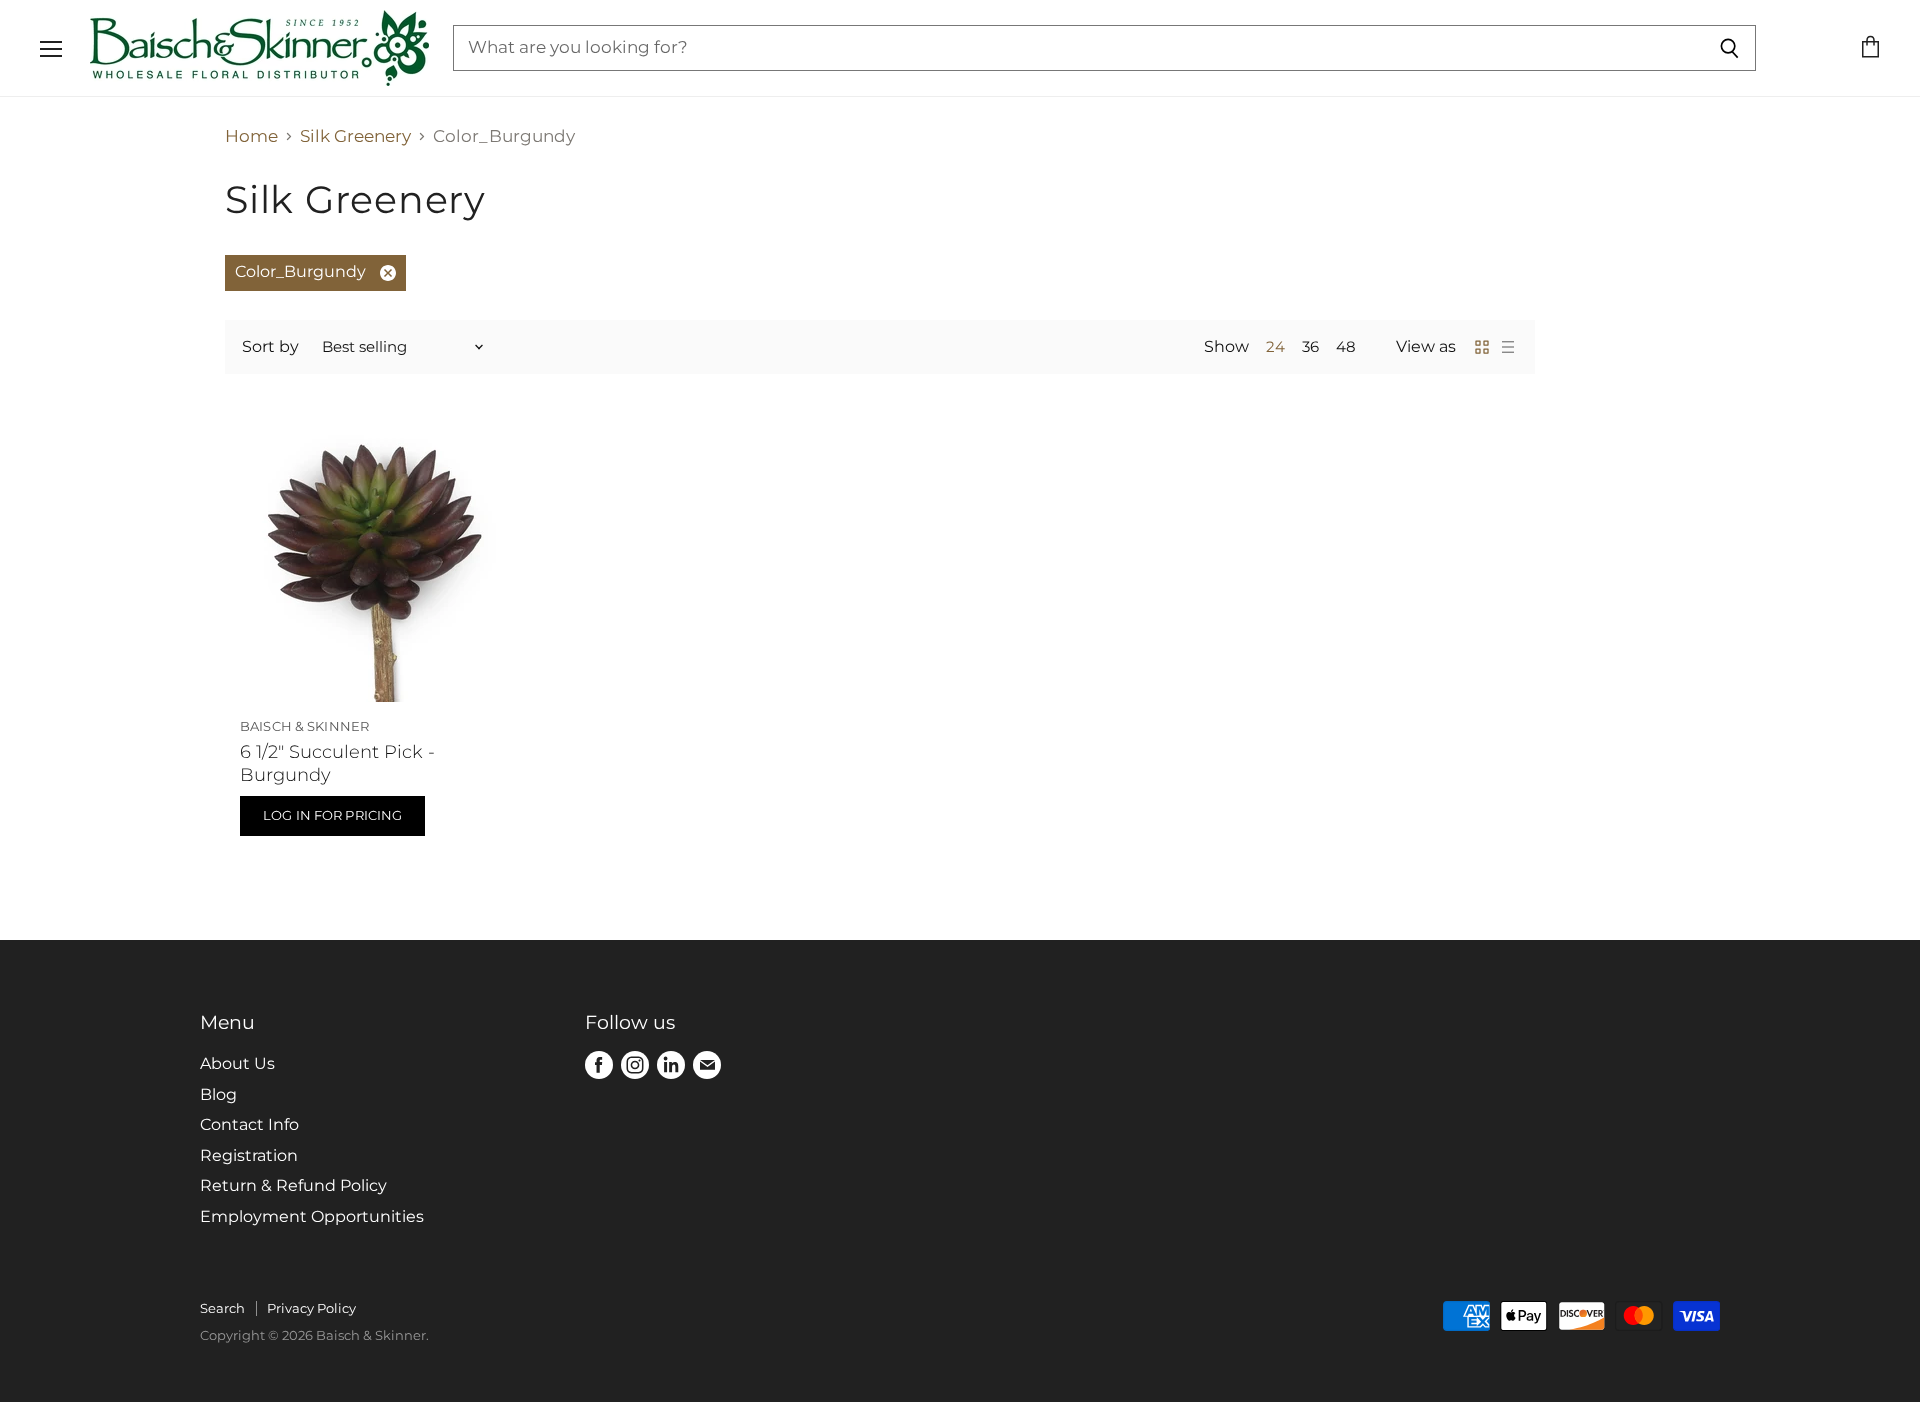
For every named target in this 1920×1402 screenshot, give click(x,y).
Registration (249, 1155)
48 (1346, 347)
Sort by (270, 347)
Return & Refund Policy (293, 1185)
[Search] (1729, 48)
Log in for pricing (332, 815)
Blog (218, 1094)
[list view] (1508, 347)
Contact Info (249, 1124)
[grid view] (1482, 347)
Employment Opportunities (312, 1216)
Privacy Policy (311, 1308)
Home (251, 136)
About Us (237, 1063)
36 (1310, 347)
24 (1275, 347)
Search (222, 1308)
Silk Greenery (355, 136)
